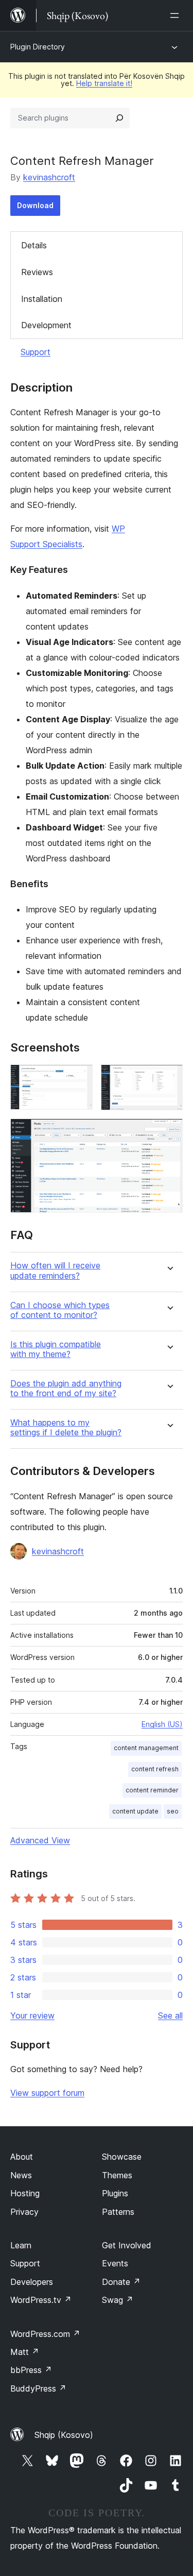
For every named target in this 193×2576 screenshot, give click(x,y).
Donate (121, 2282)
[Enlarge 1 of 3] (79, 1078)
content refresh (155, 1769)
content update (135, 1811)
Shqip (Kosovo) (64, 2435)
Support (36, 352)
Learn (21, 2245)
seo (173, 1811)
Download (35, 205)
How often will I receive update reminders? (55, 1270)
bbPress (31, 2370)
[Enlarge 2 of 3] (169, 1078)
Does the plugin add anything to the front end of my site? (66, 1388)
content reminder (152, 1790)
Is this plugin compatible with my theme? (56, 1349)
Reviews (37, 272)
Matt (25, 2352)
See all (170, 2015)
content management (146, 1748)
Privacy (24, 2212)
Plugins (115, 2193)
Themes (117, 2175)
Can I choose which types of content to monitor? (60, 1310)
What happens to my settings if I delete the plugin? (66, 1428)
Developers (32, 2282)
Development (46, 325)
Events (115, 2263)
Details (34, 245)
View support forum (47, 2093)
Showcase (122, 2157)
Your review (32, 2015)
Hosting (25, 2193)
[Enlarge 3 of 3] (169, 1132)
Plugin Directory (38, 47)
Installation (42, 299)
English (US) (162, 1724)
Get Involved (127, 2245)
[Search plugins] (119, 118)
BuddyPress (38, 2388)
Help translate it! (104, 83)
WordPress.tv (41, 2300)
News (21, 2175)
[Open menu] (177, 15)
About (22, 2157)
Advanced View (40, 1840)
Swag (118, 2300)
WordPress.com (45, 2334)
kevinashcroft (49, 177)
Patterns (118, 2212)
